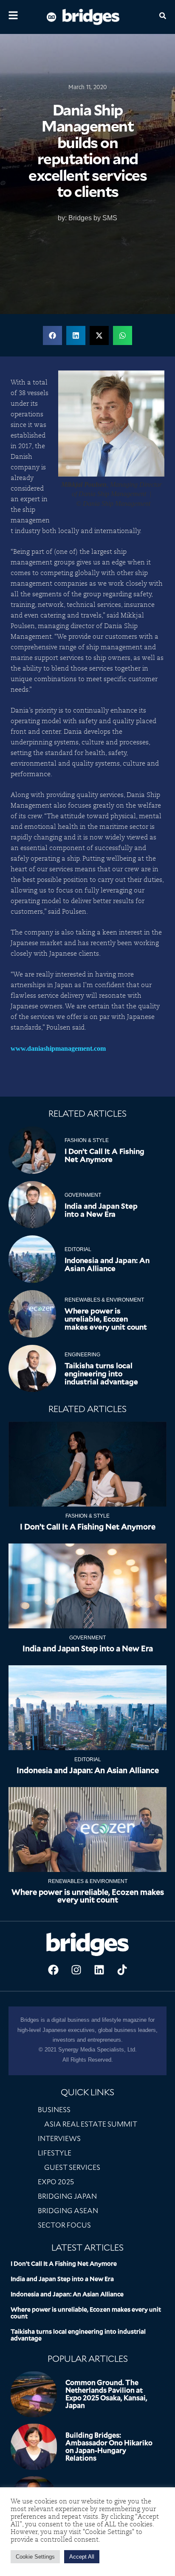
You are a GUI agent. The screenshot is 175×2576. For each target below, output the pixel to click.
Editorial (78, 1249)
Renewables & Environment (104, 1300)
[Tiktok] (122, 1970)
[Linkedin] (99, 1970)
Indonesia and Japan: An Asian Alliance (107, 1264)
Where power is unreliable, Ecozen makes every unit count (106, 1319)
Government (83, 1195)
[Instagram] (76, 1970)
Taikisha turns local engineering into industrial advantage (101, 1374)
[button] (52, 335)
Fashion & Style (87, 1140)
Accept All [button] (82, 2557)
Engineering (82, 1355)
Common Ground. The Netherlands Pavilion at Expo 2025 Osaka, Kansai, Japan (106, 2394)
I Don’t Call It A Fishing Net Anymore (104, 1155)
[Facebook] (53, 1970)
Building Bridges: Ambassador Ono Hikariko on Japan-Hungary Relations (109, 2447)
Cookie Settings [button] (35, 2557)
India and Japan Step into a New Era (101, 1210)
